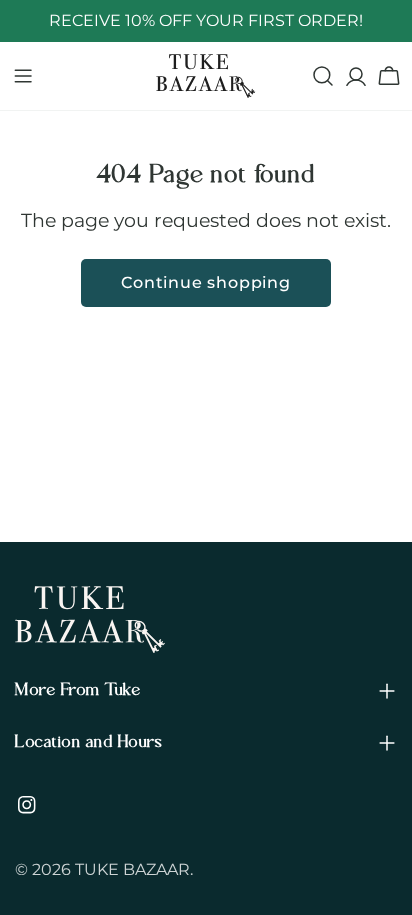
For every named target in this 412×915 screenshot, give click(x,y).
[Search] (323, 76)
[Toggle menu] (23, 76)
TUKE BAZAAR (132, 869)
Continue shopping (206, 282)
